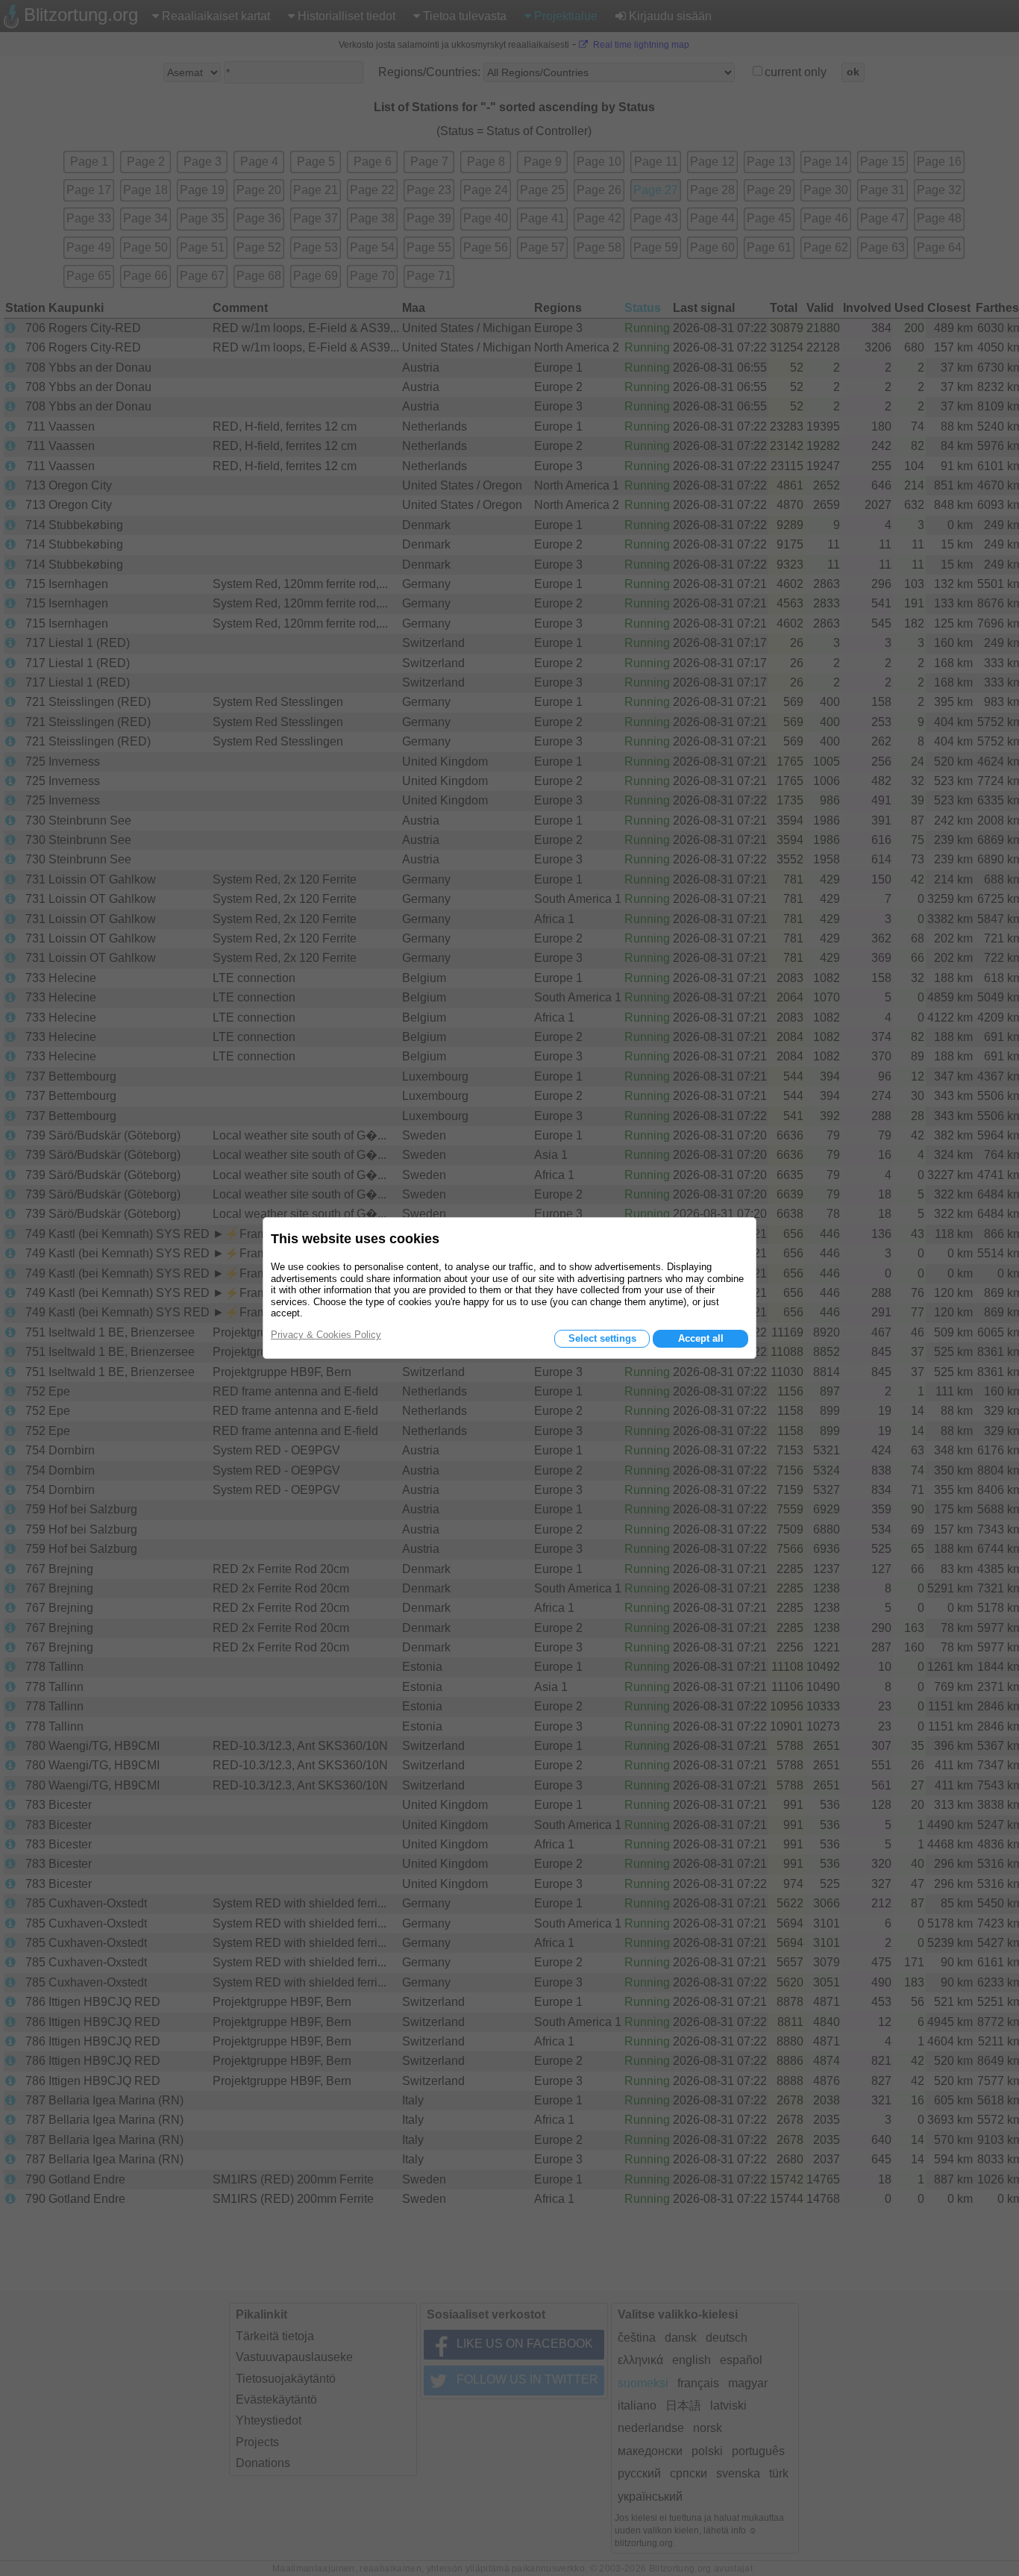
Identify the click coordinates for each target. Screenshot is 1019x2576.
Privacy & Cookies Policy (326, 1335)
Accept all (701, 1338)
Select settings (602, 1338)
